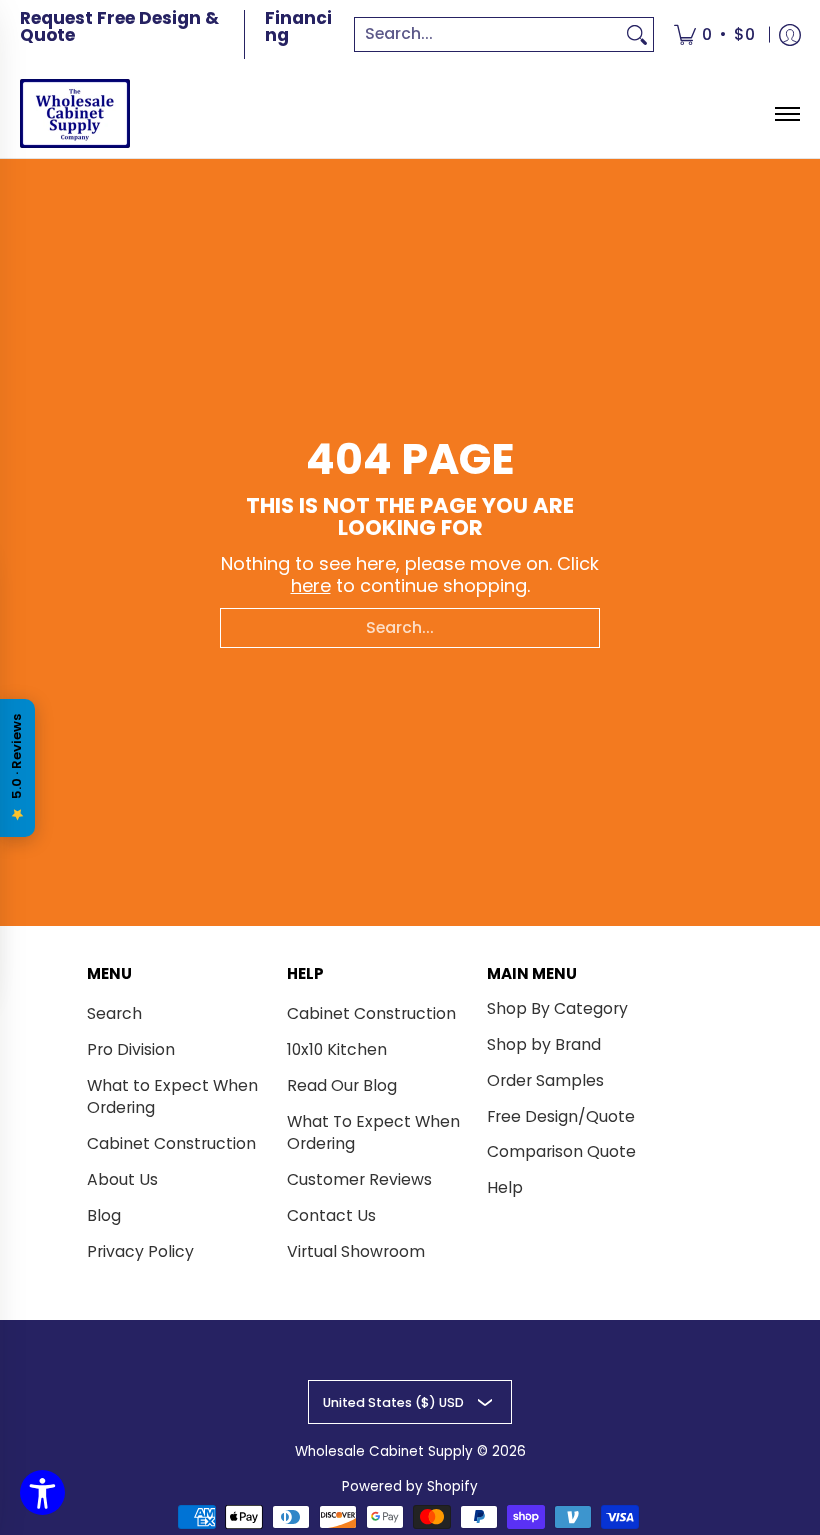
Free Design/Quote (561, 1116)
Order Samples (545, 1080)
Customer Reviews (359, 1179)
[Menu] (786, 113)
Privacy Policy (140, 1251)
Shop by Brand (544, 1044)
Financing (298, 26)
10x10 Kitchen (337, 1049)
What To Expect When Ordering (373, 1133)
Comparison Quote (561, 1151)
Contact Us (331, 1215)
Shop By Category (557, 1008)
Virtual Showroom (356, 1251)
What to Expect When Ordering (172, 1097)
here (311, 585)
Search (114, 1013)
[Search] (637, 34)
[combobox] (488, 34)
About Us (122, 1179)
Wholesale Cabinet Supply (384, 1451)
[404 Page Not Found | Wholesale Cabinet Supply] (75, 113)
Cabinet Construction (171, 1143)
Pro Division (131, 1049)
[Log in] (790, 34)
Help (505, 1187)
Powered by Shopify (410, 1486)
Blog (104, 1215)
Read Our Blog (342, 1085)
